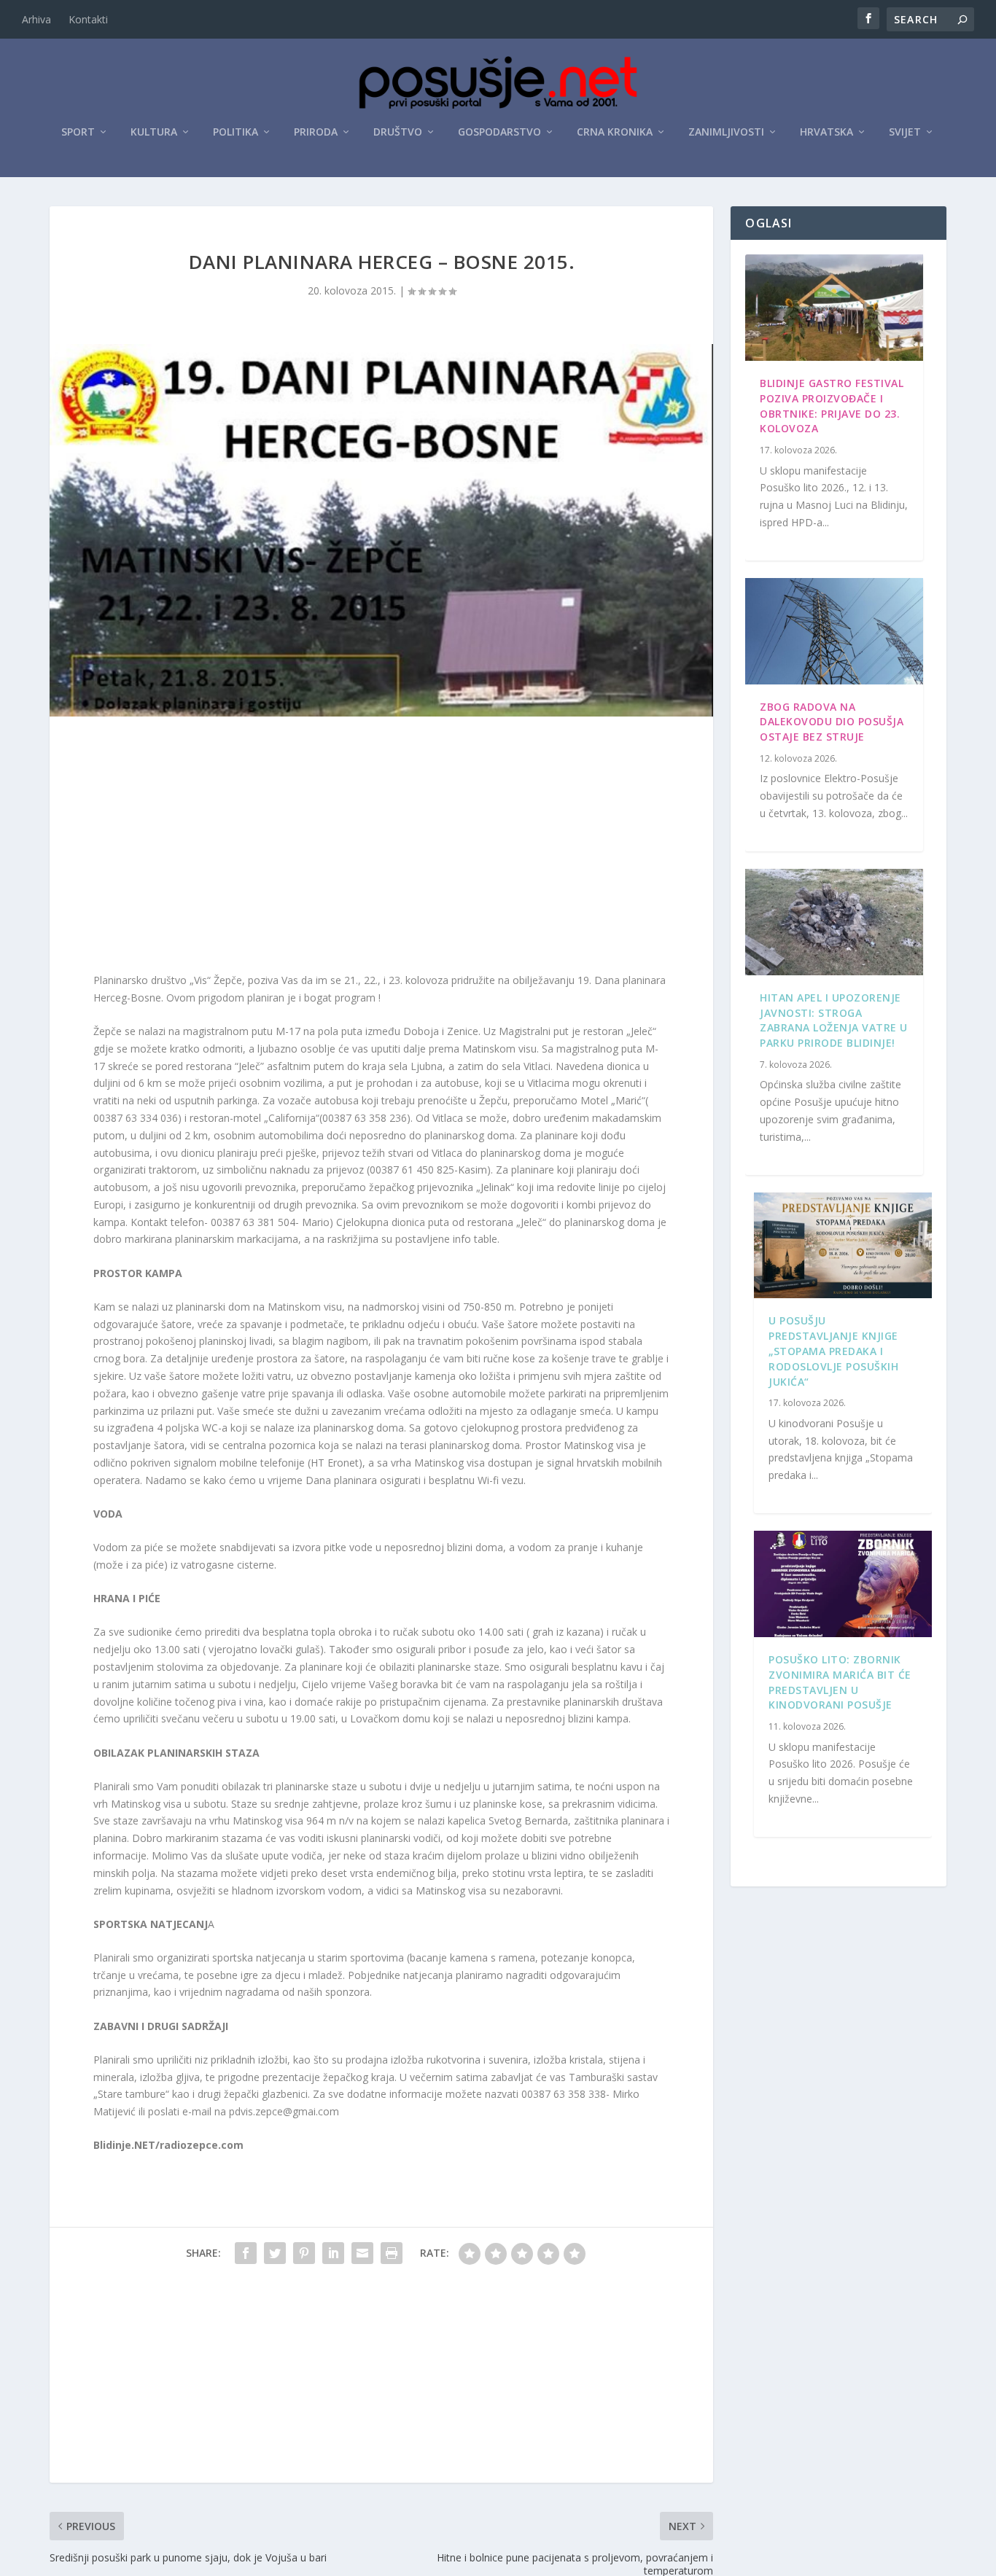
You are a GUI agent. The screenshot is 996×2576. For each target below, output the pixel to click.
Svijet (905, 132)
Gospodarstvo (499, 132)
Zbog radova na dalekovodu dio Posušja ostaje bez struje (832, 722)
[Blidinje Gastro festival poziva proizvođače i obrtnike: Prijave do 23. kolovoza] (834, 308)
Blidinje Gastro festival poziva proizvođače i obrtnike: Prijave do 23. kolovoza (832, 406)
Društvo (398, 132)
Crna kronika (615, 132)
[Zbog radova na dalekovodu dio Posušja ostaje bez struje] (834, 631)
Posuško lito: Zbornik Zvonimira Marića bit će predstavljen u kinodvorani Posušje (840, 1682)
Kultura (154, 132)
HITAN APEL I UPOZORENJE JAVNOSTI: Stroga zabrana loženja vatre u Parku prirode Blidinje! (834, 1020)
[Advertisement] (381, 848)
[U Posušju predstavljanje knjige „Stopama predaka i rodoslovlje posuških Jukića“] (843, 1246)
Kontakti (88, 19)
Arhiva (36, 19)
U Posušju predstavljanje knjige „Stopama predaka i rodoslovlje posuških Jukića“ (833, 1351)
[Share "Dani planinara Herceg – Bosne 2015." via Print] (392, 2253)
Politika (236, 132)
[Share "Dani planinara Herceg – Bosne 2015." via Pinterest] (304, 2253)
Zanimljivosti (726, 132)
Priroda (316, 132)
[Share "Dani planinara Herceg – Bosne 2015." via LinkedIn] (333, 2253)
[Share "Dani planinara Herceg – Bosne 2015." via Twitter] (275, 2253)
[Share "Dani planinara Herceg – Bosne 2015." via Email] (362, 2253)
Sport (78, 132)
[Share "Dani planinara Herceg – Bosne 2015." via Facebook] (246, 2253)
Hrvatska (826, 132)
